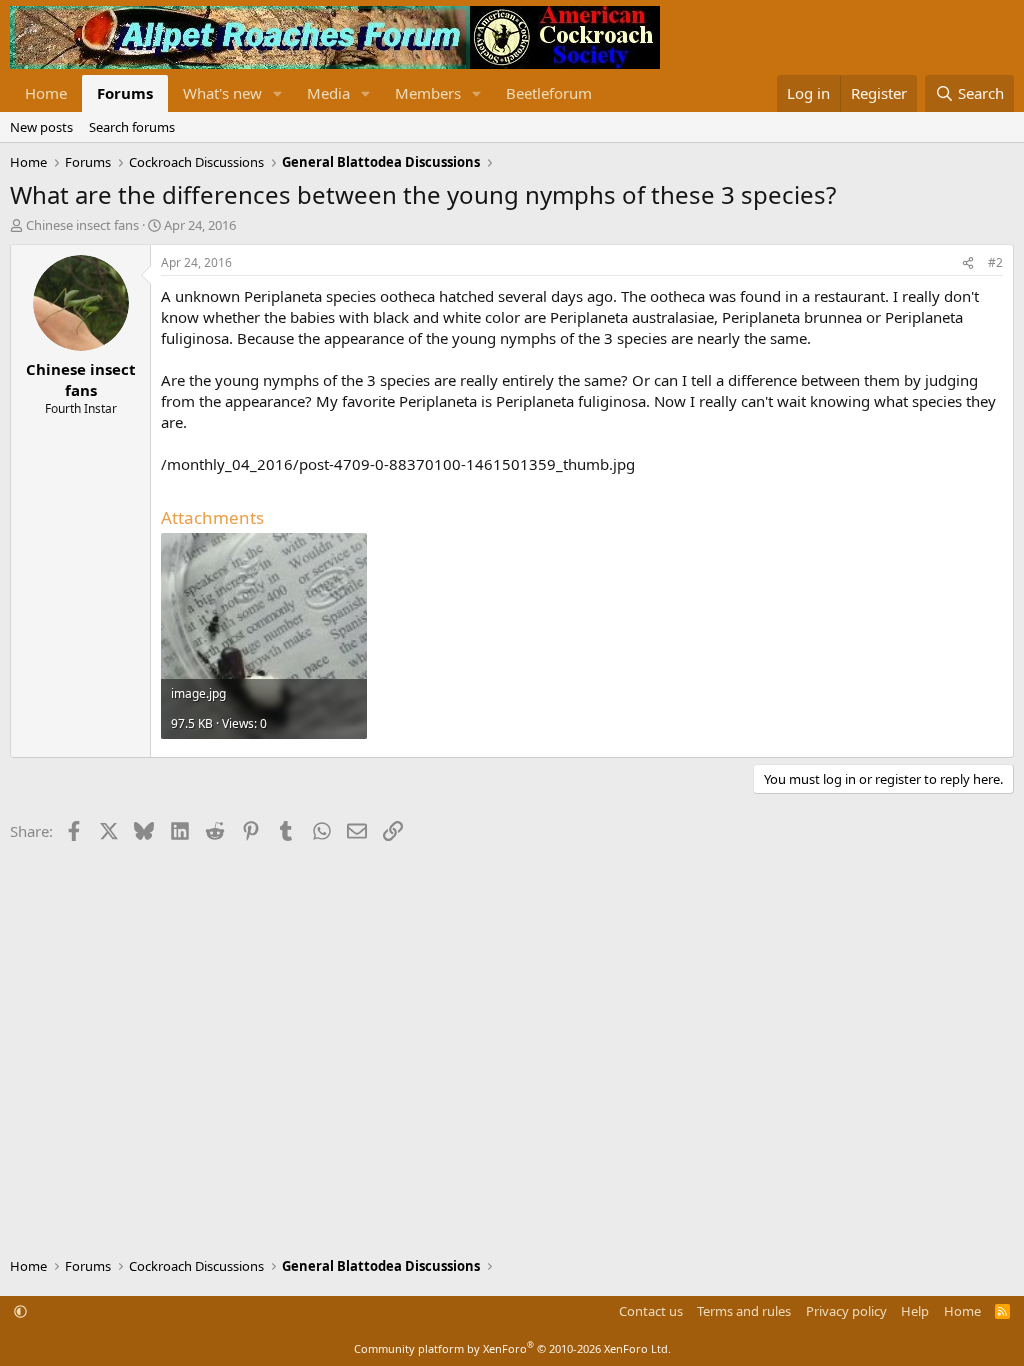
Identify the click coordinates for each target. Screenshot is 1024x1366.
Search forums (132, 127)
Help (915, 1311)
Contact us (651, 1311)
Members (428, 93)
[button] (278, 93)
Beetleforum (549, 93)
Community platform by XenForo (512, 1348)
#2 (995, 262)
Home (46, 93)
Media (328, 93)
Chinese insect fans (82, 225)
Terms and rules (744, 1311)
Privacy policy (846, 1311)
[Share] (968, 263)
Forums (125, 93)
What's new (222, 93)
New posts (41, 127)
